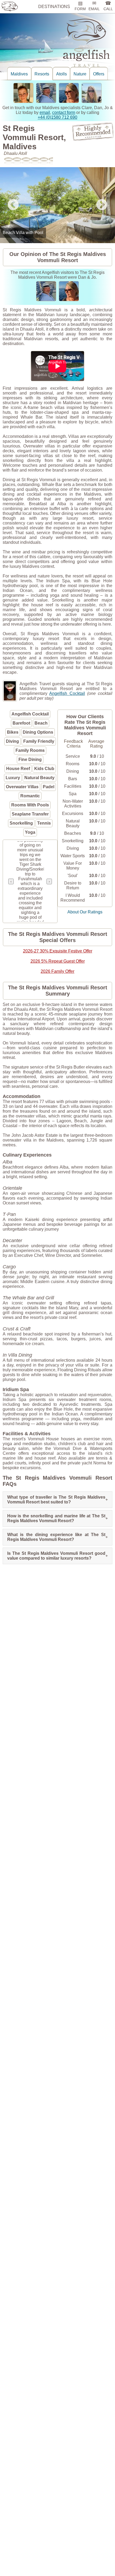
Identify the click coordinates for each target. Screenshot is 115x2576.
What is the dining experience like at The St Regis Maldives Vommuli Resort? (57, 1537)
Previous (13, 205)
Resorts (42, 74)
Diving (12, 741)
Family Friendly (39, 741)
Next (102, 205)
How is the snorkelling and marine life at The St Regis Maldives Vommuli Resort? (57, 1518)
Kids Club (44, 769)
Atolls (62, 74)
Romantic (30, 796)
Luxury (13, 778)
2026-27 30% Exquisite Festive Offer (58, 951)
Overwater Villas (22, 787)
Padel (49, 787)
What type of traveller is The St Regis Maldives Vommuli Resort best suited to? (57, 1500)
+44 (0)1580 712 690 (57, 117)
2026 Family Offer (57, 971)
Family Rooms (30, 750)
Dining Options (38, 732)
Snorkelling (21, 823)
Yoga (30, 832)
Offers (99, 74)
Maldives (19, 74)
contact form (64, 112)
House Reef (18, 769)
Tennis (44, 823)
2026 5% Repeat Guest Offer (58, 961)
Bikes (13, 732)
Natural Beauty (39, 778)
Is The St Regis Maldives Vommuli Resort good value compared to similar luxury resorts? (57, 1556)
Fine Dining (30, 759)
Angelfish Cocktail (67, 693)
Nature (80, 74)
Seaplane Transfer (30, 814)
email (45, 112)
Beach (41, 723)
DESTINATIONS (54, 7)
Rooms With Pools (30, 805)
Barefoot (21, 723)
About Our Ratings (85, 912)
